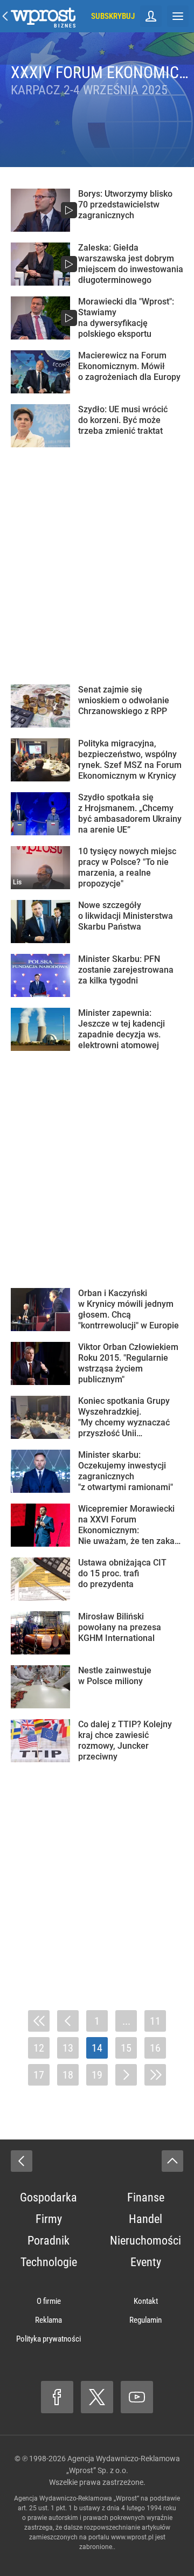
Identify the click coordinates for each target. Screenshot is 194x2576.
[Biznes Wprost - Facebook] (57, 2397)
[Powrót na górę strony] (172, 2161)
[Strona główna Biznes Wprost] (43, 16)
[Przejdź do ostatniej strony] (155, 2075)
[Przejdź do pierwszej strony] (39, 2021)
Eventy (146, 2262)
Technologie (49, 2262)
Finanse (146, 2197)
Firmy (49, 2219)
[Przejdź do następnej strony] (126, 2075)
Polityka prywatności (48, 2339)
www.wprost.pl (132, 2537)
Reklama (48, 2320)
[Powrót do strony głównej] (22, 2161)
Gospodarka (48, 2197)
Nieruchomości (145, 2241)
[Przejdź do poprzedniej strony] (68, 2021)
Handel (145, 2219)
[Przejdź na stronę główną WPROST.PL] (5, 16)
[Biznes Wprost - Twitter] (97, 2397)
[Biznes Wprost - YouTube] (137, 2397)
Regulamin (145, 2320)
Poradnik (48, 2241)
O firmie (49, 2301)
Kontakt (146, 2301)
